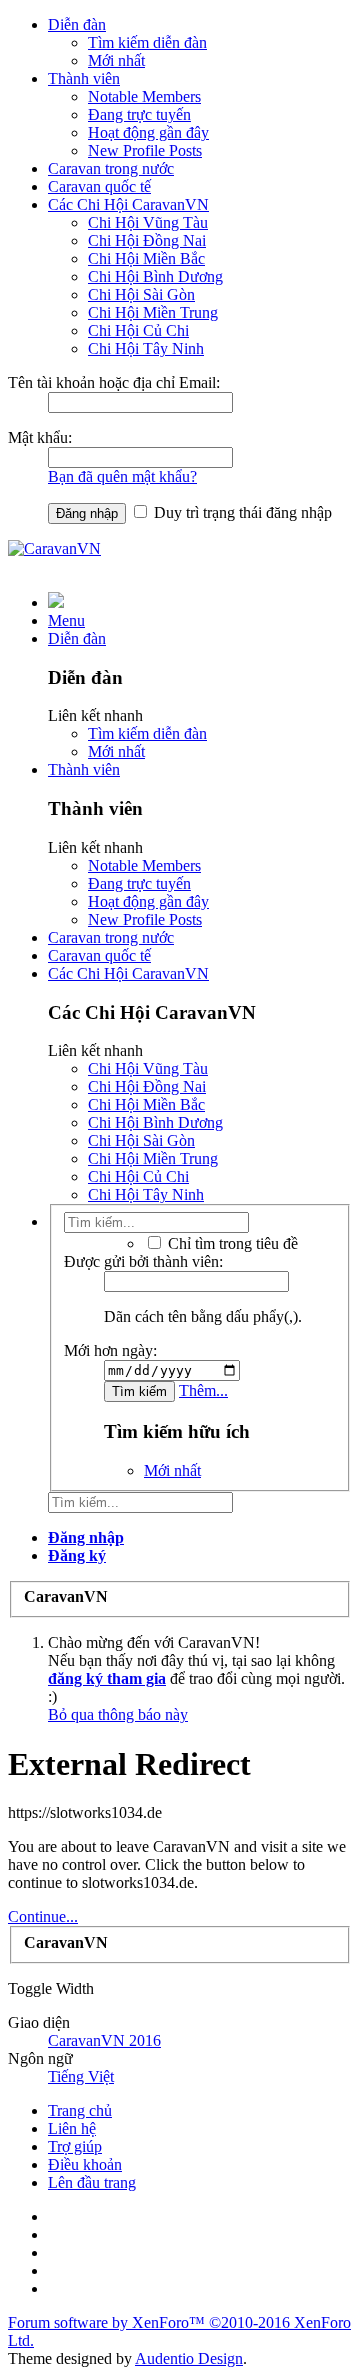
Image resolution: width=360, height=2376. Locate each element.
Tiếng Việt (81, 2076)
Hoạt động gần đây (148, 132)
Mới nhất (116, 60)
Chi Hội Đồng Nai (147, 240)
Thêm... (203, 1390)
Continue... (43, 1916)
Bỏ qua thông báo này (118, 1714)
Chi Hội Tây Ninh (146, 348)
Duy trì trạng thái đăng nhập (241, 512)
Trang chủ (80, 2110)
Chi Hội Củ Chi (138, 330)
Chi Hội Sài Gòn (141, 294)
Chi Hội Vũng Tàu (148, 222)
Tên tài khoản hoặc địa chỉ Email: (114, 382)
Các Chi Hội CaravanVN (128, 204)
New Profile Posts (145, 150)
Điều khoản (85, 2164)
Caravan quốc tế (99, 186)
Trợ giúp (75, 2146)
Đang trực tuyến (139, 114)
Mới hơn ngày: (110, 1350)
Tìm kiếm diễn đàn (147, 42)
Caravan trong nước (111, 168)
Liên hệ (72, 2128)
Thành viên (84, 78)
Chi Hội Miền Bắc (146, 258)
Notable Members (144, 96)
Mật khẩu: (40, 437)
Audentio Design (189, 2358)
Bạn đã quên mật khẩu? (122, 476)
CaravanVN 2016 (104, 2040)
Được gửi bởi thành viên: (143, 1261)
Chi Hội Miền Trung (153, 312)
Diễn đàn (77, 24)
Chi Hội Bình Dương (155, 276)
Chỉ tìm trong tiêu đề (231, 1243)
